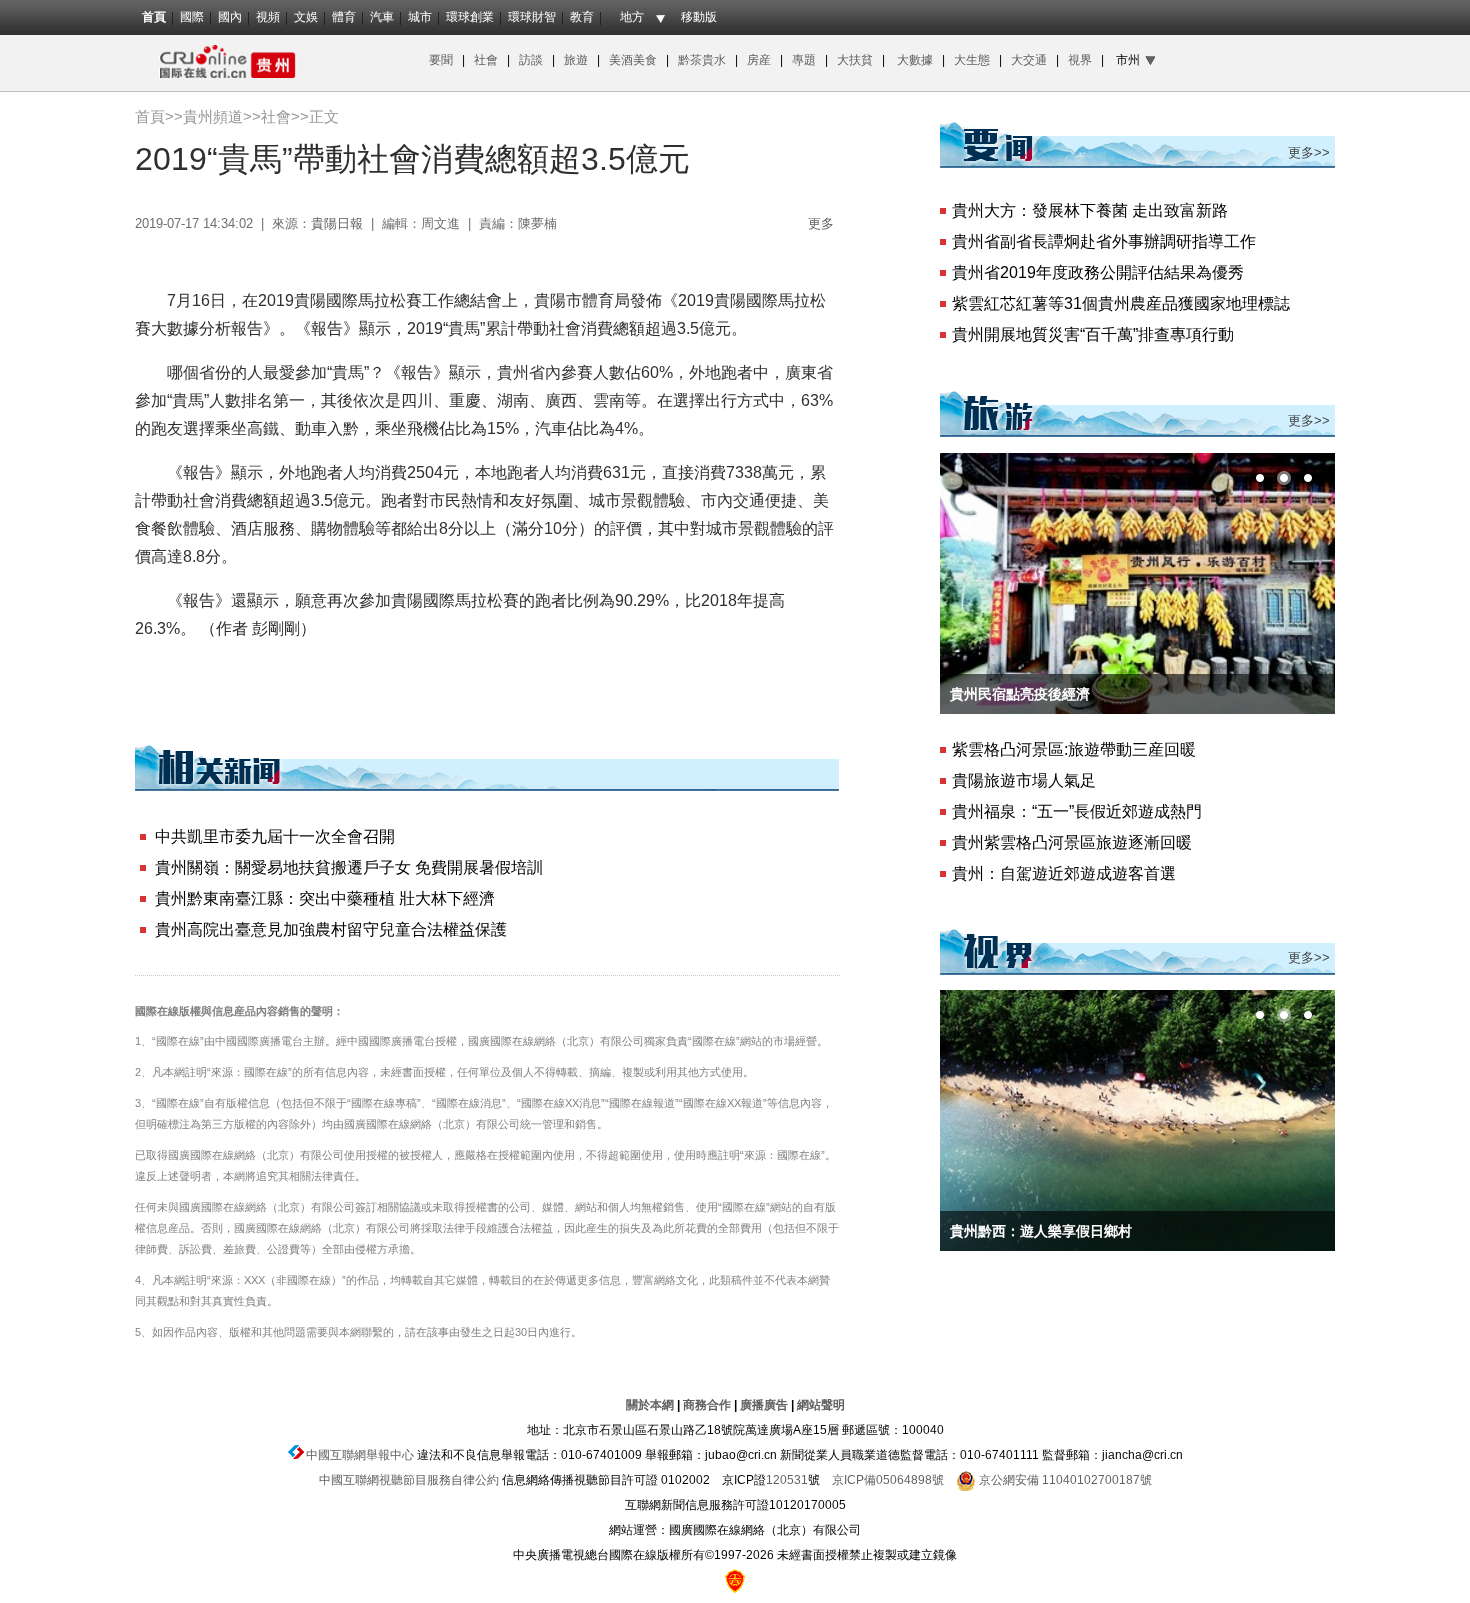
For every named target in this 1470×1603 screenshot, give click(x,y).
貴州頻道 (213, 116)
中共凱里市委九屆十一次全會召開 (275, 836)
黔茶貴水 (700, 60)
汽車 (382, 17)
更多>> (1309, 152)
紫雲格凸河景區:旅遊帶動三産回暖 (1074, 749)
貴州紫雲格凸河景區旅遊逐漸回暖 (1072, 842)
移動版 (699, 17)
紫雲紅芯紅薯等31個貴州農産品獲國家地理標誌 (1121, 303)
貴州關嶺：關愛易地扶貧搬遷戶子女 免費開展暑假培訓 (349, 867)
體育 (344, 17)
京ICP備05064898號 (888, 1480)
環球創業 (470, 17)
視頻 (268, 17)
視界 (1080, 60)
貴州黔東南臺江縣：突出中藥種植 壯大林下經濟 (325, 898)
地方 (632, 17)
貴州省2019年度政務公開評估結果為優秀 (1098, 272)
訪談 (532, 60)
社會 (486, 60)
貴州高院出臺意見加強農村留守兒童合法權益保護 (331, 929)
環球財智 (532, 17)
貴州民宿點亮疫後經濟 (1020, 694)
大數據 (915, 60)
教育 (582, 17)
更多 (821, 223)
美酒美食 (636, 60)
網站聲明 (821, 1405)
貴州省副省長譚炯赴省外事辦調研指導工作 (1104, 241)
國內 (230, 17)
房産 (760, 60)
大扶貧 (855, 60)
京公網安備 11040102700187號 (1064, 1480)
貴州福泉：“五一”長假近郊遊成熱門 (1077, 811)
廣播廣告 (764, 1405)
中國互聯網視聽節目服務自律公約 (409, 1480)
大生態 (973, 60)
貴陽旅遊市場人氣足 (1024, 780)
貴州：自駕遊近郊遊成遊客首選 (1064, 873)
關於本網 (650, 1405)
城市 (420, 17)
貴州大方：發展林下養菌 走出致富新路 (1090, 210)
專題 (804, 60)
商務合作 (707, 1405)
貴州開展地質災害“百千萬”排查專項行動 (1093, 334)
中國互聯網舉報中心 (360, 1455)
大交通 (1030, 60)
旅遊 (576, 60)
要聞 (441, 60)
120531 (787, 1480)
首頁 (154, 17)
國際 (192, 17)
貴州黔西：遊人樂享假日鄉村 (1041, 1231)
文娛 (306, 17)
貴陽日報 (337, 223)
